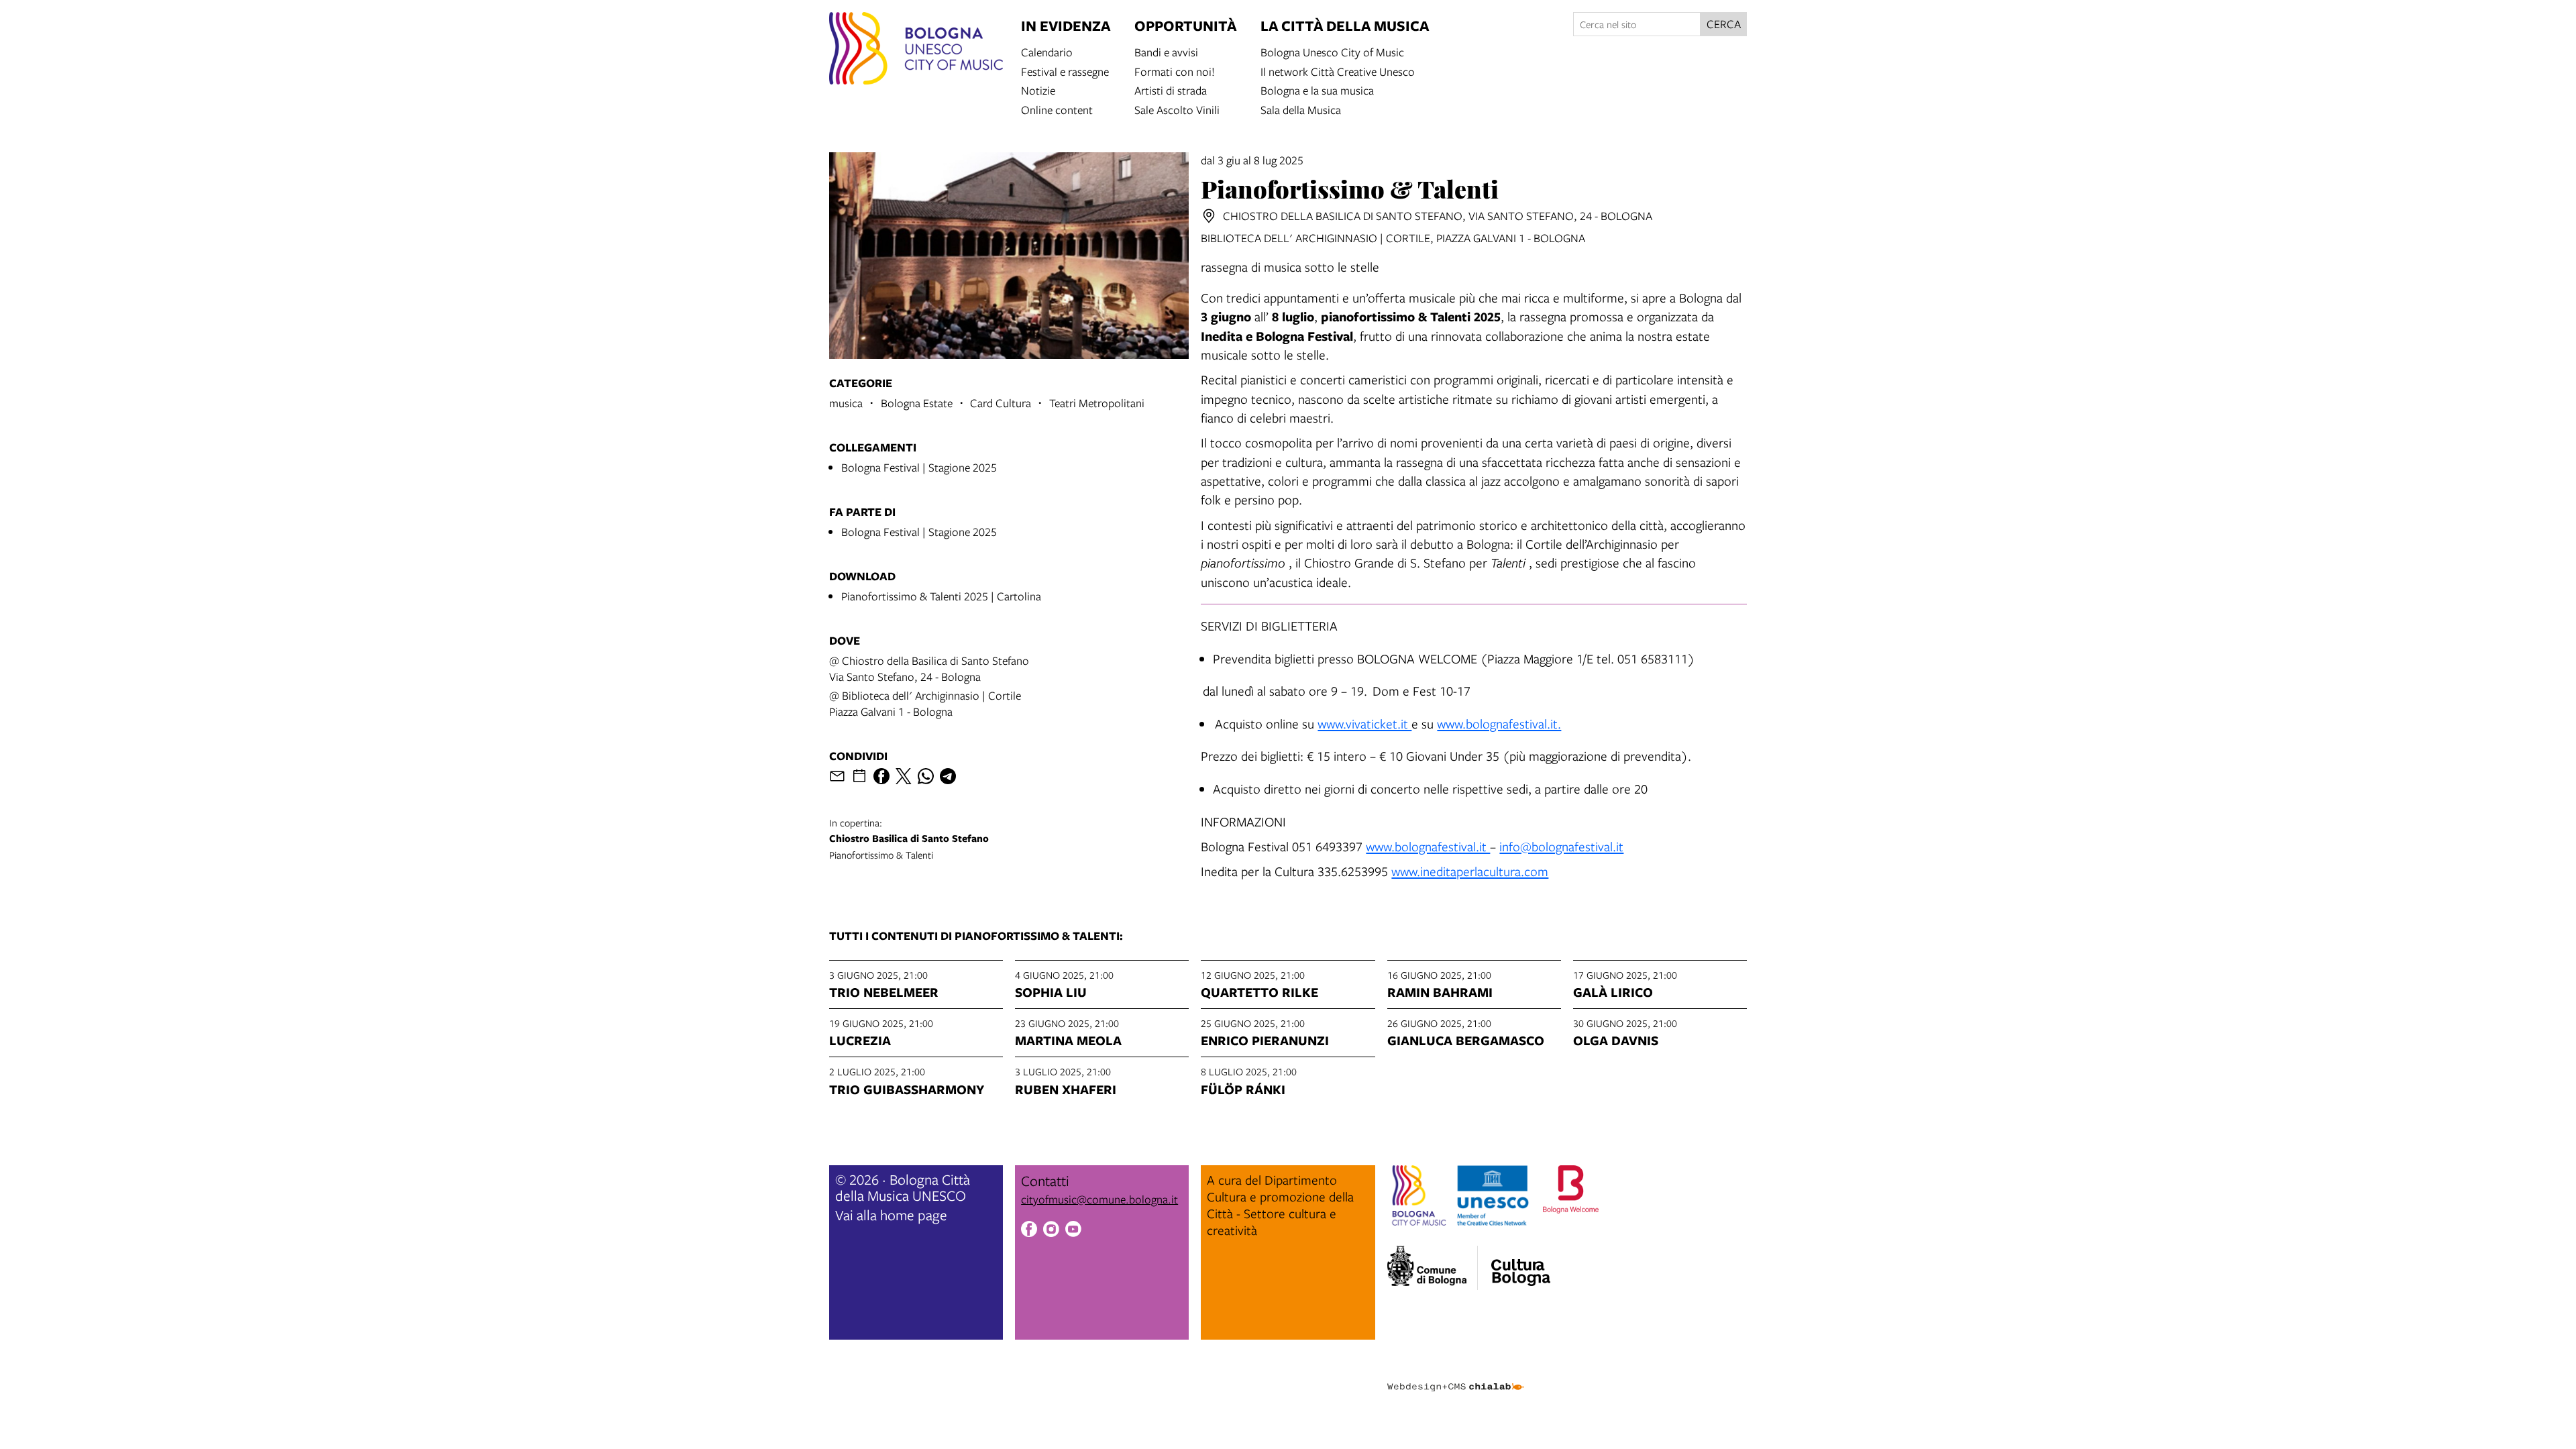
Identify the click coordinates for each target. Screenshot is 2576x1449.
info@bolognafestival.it (1561, 846)
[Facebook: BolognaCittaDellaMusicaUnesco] (1029, 1231)
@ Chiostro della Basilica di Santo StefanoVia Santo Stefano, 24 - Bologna (929, 668)
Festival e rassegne (1065, 71)
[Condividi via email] (837, 776)
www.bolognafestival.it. (1499, 723)
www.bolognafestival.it (1428, 846)
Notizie (1038, 90)
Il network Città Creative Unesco (1338, 71)
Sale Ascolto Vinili (1177, 109)
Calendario (1047, 51)
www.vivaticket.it (1364, 723)
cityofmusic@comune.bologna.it (1099, 1199)
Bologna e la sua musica (1317, 90)
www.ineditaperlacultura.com (1470, 871)
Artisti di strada (1171, 90)
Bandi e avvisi (1166, 51)
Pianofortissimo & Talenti (909, 839)
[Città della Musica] (1521, 1264)
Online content (1057, 109)
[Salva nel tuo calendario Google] (859, 776)
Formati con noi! (1175, 71)
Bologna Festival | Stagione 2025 (919, 467)
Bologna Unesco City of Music (1332, 51)
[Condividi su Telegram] (948, 776)
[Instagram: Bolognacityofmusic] (1051, 1231)
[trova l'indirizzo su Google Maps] (1209, 216)
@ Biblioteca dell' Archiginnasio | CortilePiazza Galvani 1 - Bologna (925, 703)
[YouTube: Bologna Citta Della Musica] (1073, 1231)
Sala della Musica (1301, 109)
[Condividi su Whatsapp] (926, 776)
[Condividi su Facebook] (881, 776)
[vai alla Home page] (916, 50)
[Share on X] (904, 776)
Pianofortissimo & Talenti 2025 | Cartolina (941, 596)
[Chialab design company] (1456, 1375)
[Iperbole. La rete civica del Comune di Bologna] (1433, 1268)
